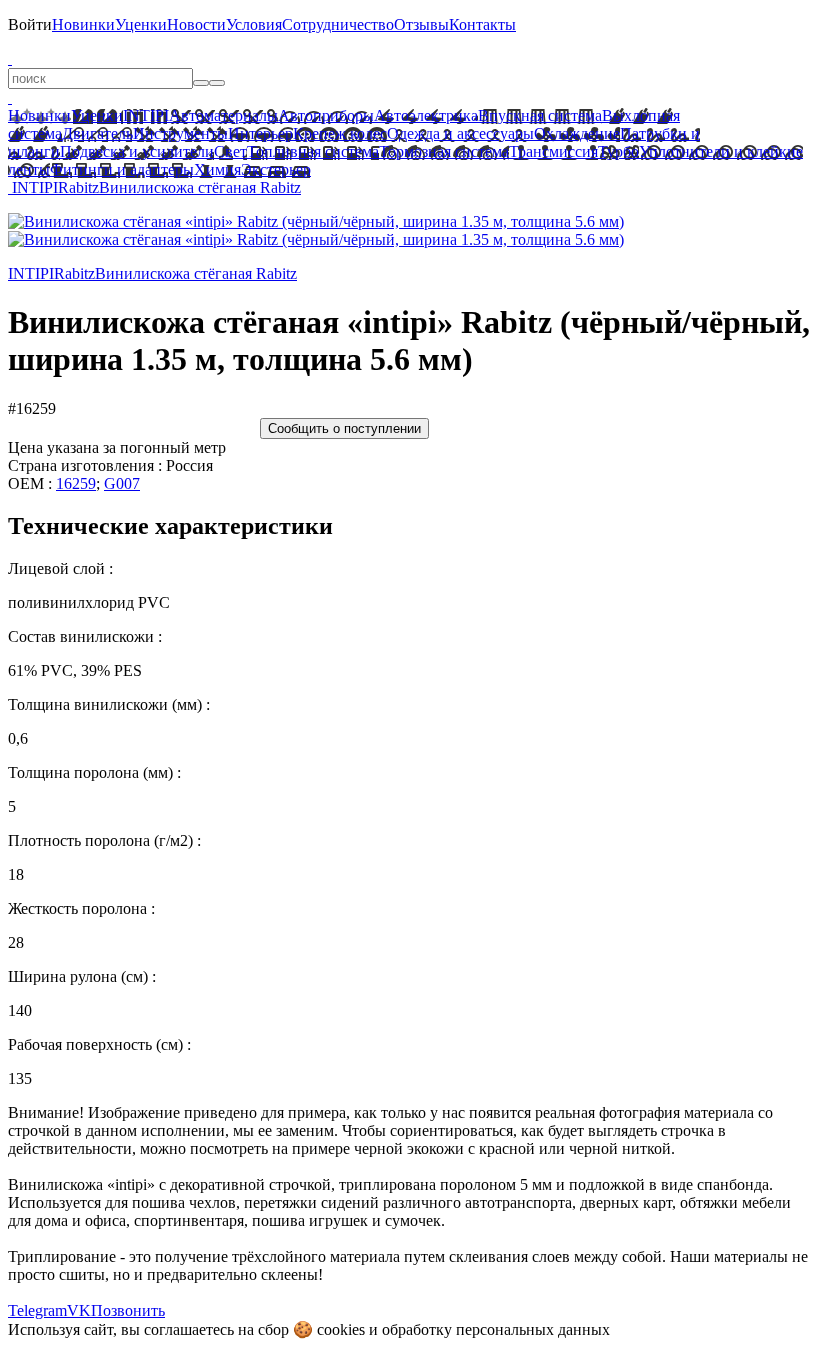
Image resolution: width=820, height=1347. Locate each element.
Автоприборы (326, 115)
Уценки (141, 24)
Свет (230, 151)
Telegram (37, 1310)
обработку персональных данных (496, 1329)
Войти (30, 24)
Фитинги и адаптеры (122, 169)
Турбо (618, 151)
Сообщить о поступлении (344, 428)
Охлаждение (577, 133)
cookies (341, 1329)
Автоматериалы (223, 115)
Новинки (83, 24)
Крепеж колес (340, 133)
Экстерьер (276, 169)
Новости (196, 24)
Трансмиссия (553, 151)
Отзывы (421, 24)
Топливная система (313, 151)
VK (79, 1310)
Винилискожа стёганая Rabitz (200, 187)
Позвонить (128, 1310)
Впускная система (540, 115)
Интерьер (260, 133)
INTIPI (146, 115)
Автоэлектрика (426, 115)
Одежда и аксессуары (460, 133)
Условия (254, 24)
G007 (122, 483)
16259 (76, 483)
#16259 (32, 408)
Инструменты (180, 133)
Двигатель (97, 133)
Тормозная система (444, 151)
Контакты (482, 24)
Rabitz (78, 187)
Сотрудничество (338, 24)
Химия (217, 169)
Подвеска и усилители (137, 151)
